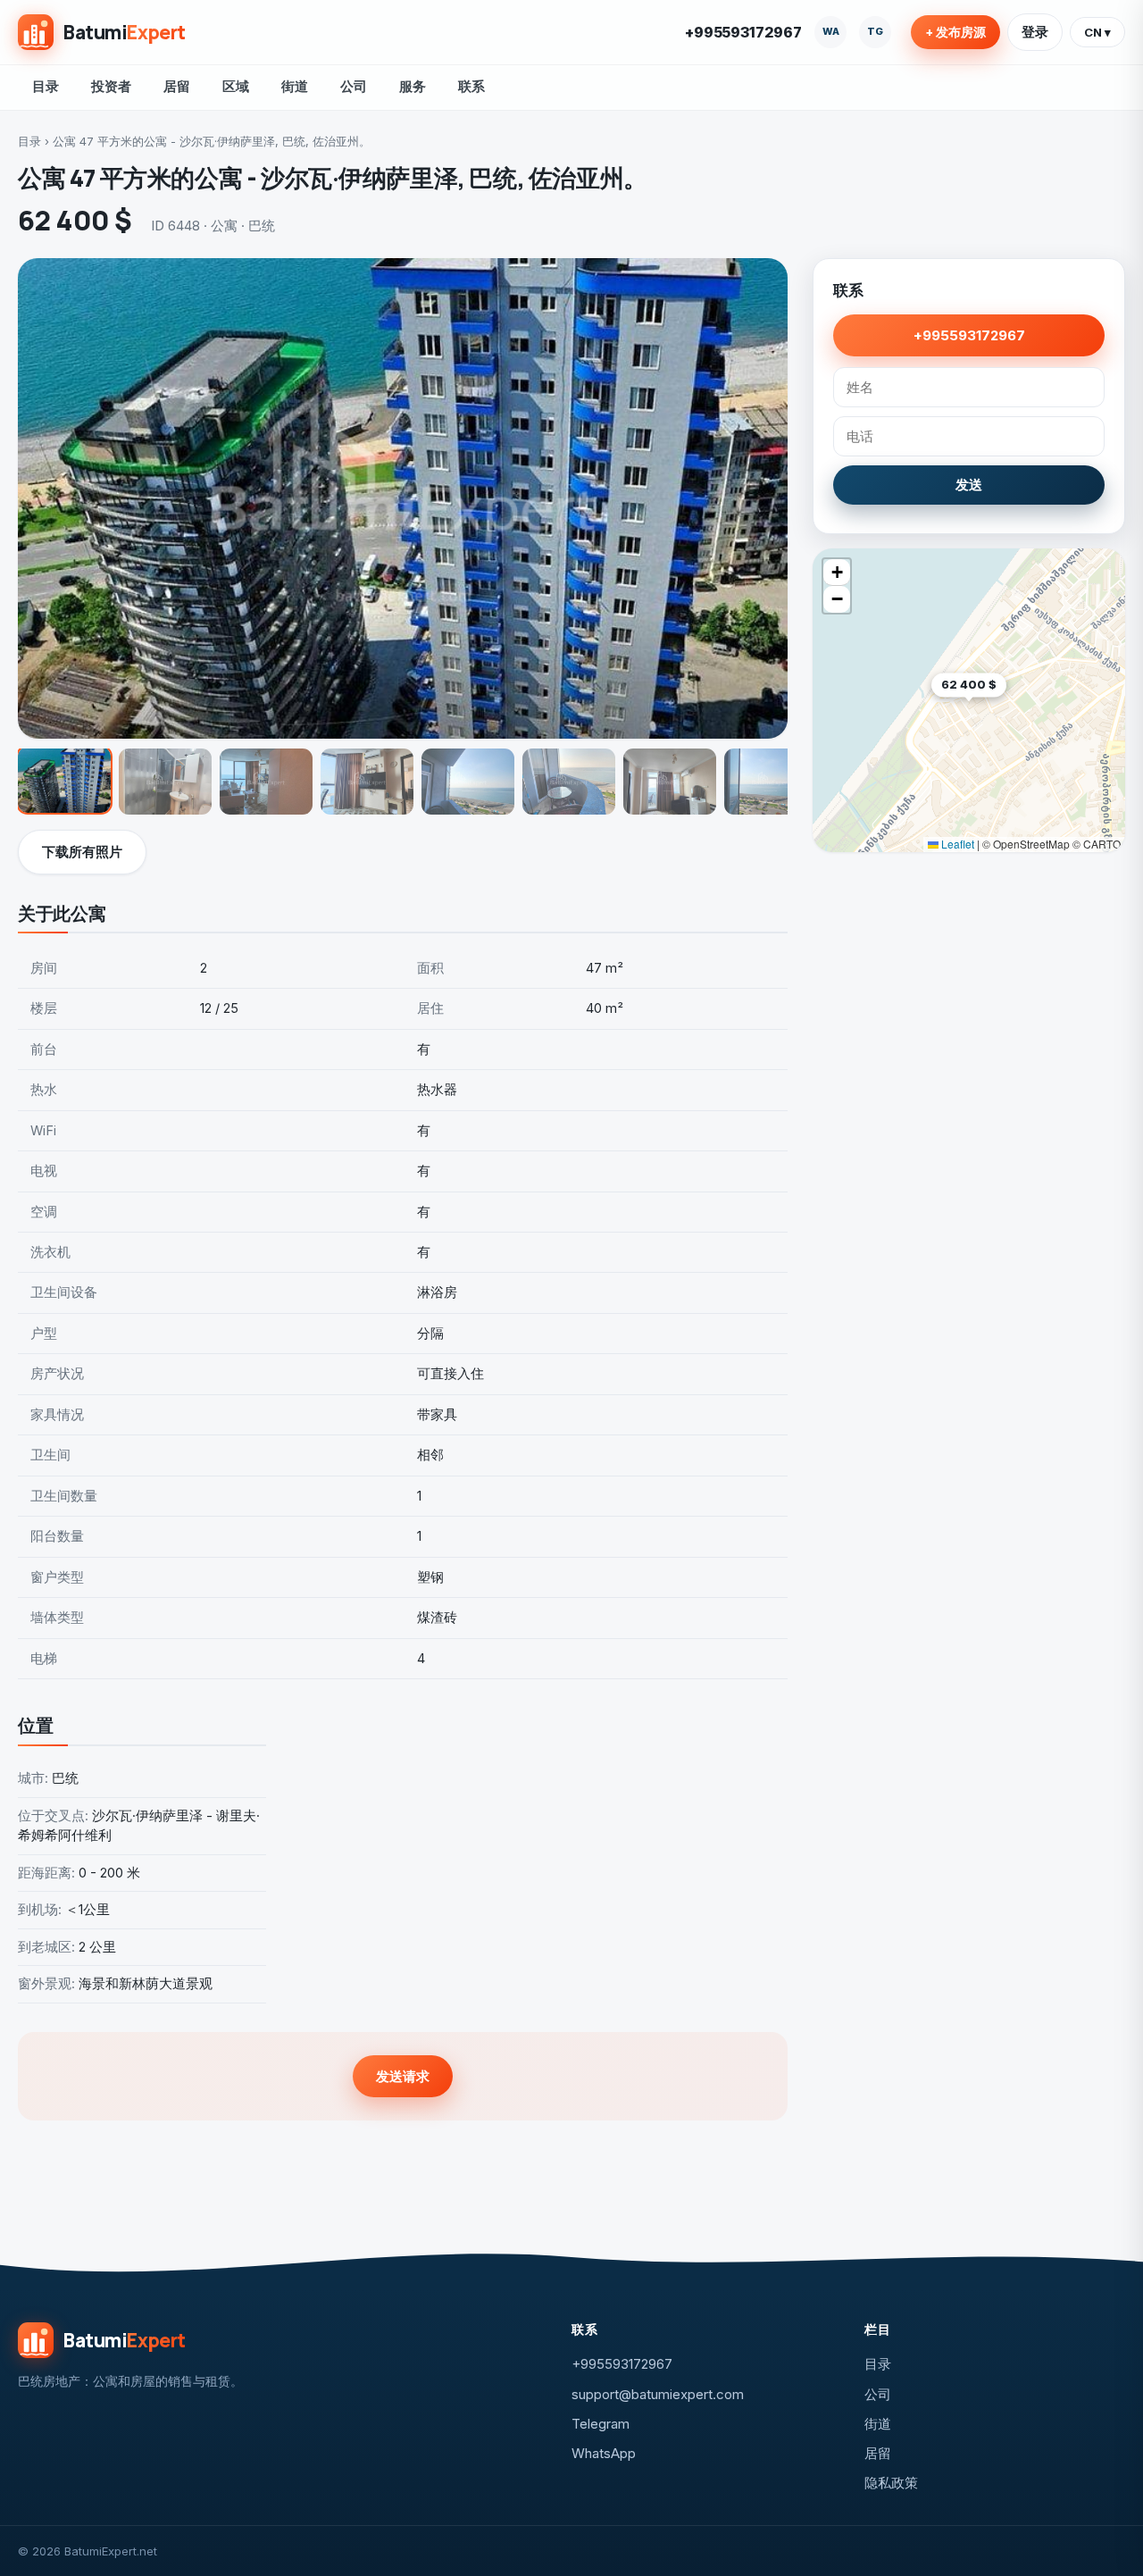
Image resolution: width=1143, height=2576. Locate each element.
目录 (46, 86)
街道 (295, 86)
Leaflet (956, 844)
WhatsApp (604, 2453)
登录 (1035, 32)
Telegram (601, 2424)
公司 (354, 86)
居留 (177, 86)
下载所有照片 (82, 852)
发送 (969, 485)
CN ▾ (1097, 32)
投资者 (111, 86)
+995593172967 (743, 32)
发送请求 (403, 2076)
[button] (1006, 712)
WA (831, 31)
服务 (413, 86)
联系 (471, 86)
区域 (236, 86)
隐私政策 (891, 2483)
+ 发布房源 (955, 32)
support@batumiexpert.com (658, 2394)
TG (875, 31)
